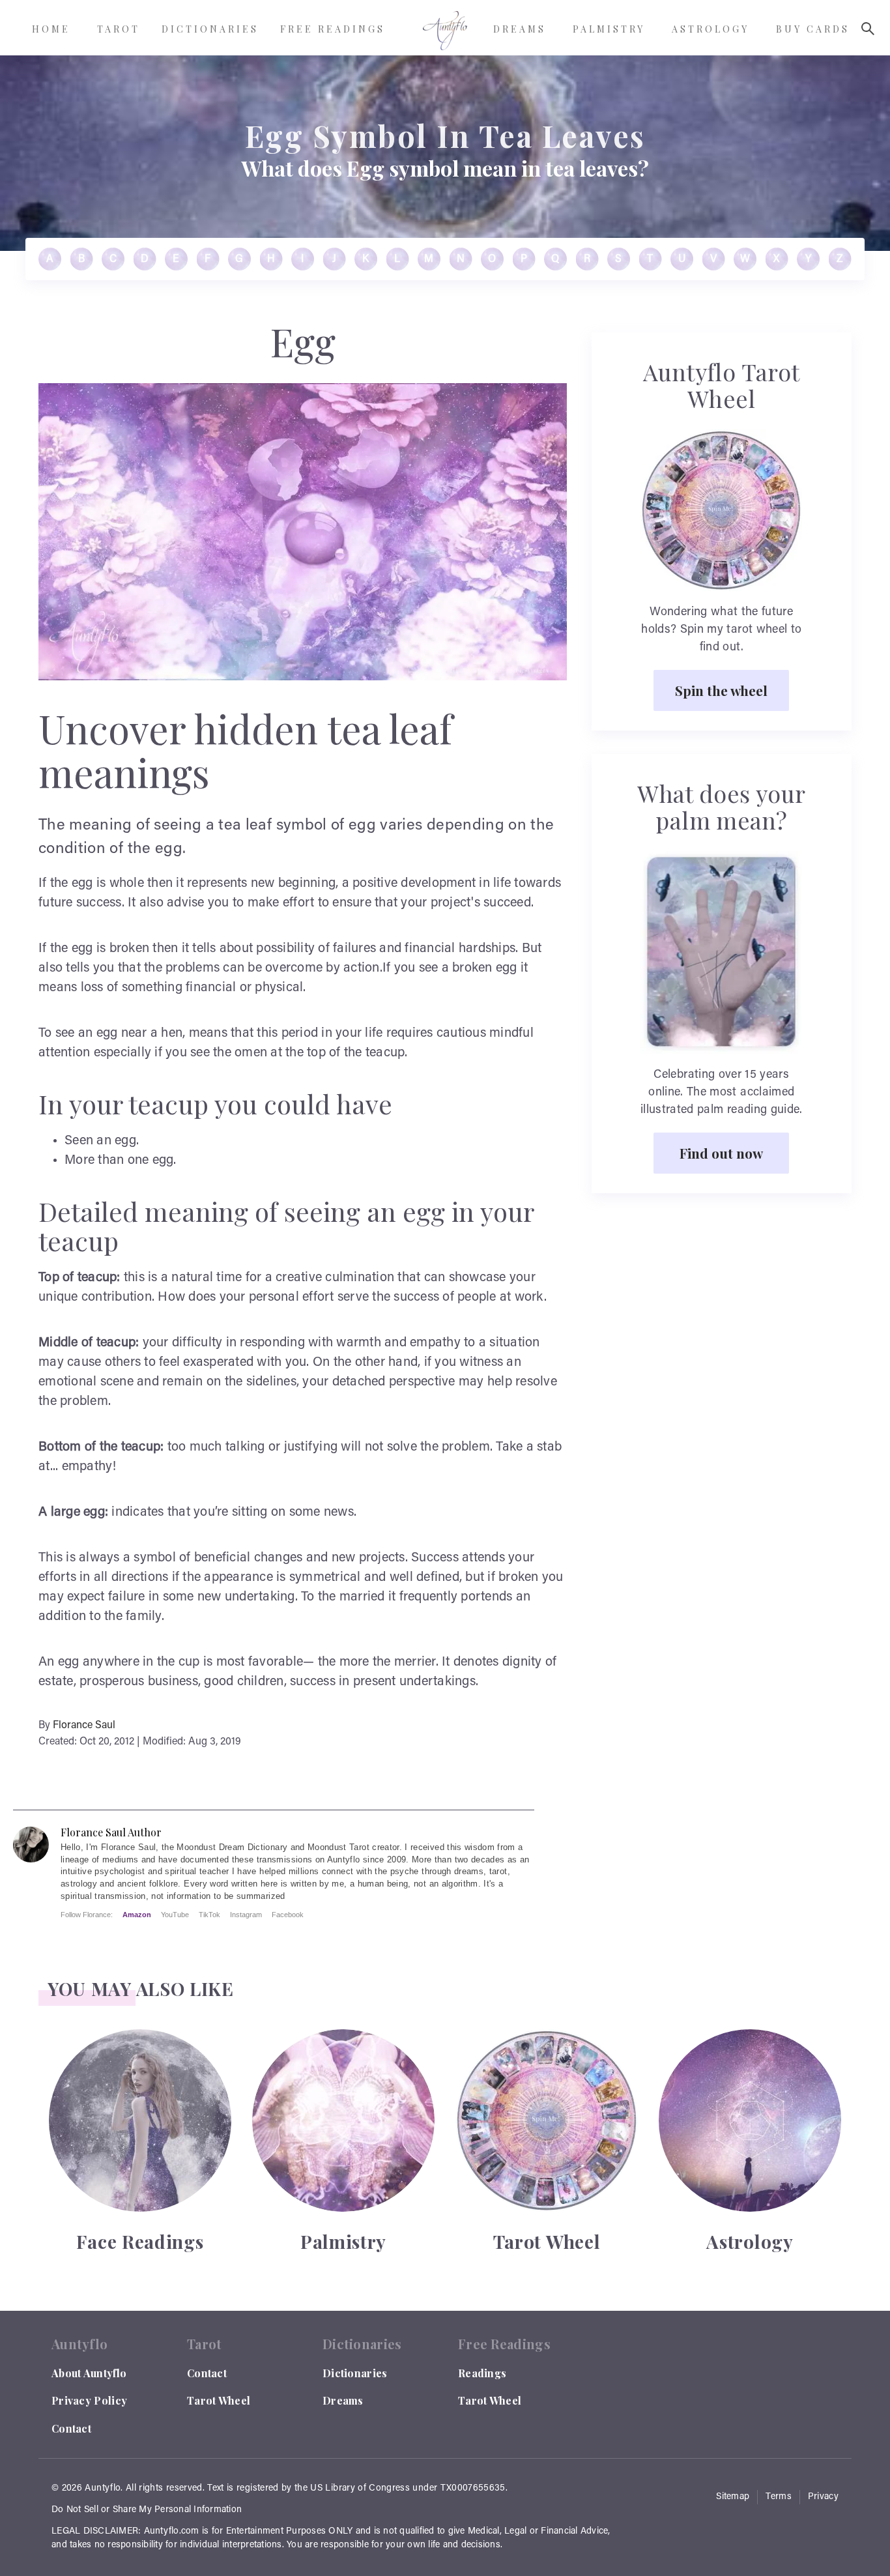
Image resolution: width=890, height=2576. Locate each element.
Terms (779, 2497)
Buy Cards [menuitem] (813, 29)
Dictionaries (355, 2373)
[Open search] (868, 29)
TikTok (209, 1915)
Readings (482, 2373)
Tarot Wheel (219, 2400)
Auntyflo (103, 2489)
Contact (71, 2428)
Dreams (343, 2400)
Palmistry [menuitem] (609, 29)
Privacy (823, 2497)
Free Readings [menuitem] (333, 29)
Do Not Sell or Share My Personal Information (147, 2510)
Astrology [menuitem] (711, 29)
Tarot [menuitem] (119, 29)
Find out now (721, 1153)
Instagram (246, 1915)
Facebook (288, 1915)
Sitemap (733, 2497)
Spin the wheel (721, 690)
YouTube (175, 1915)
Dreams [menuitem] (520, 29)
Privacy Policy (89, 2400)
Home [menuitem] (51, 29)
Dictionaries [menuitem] (210, 29)
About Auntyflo (89, 2373)
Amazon (137, 1915)
